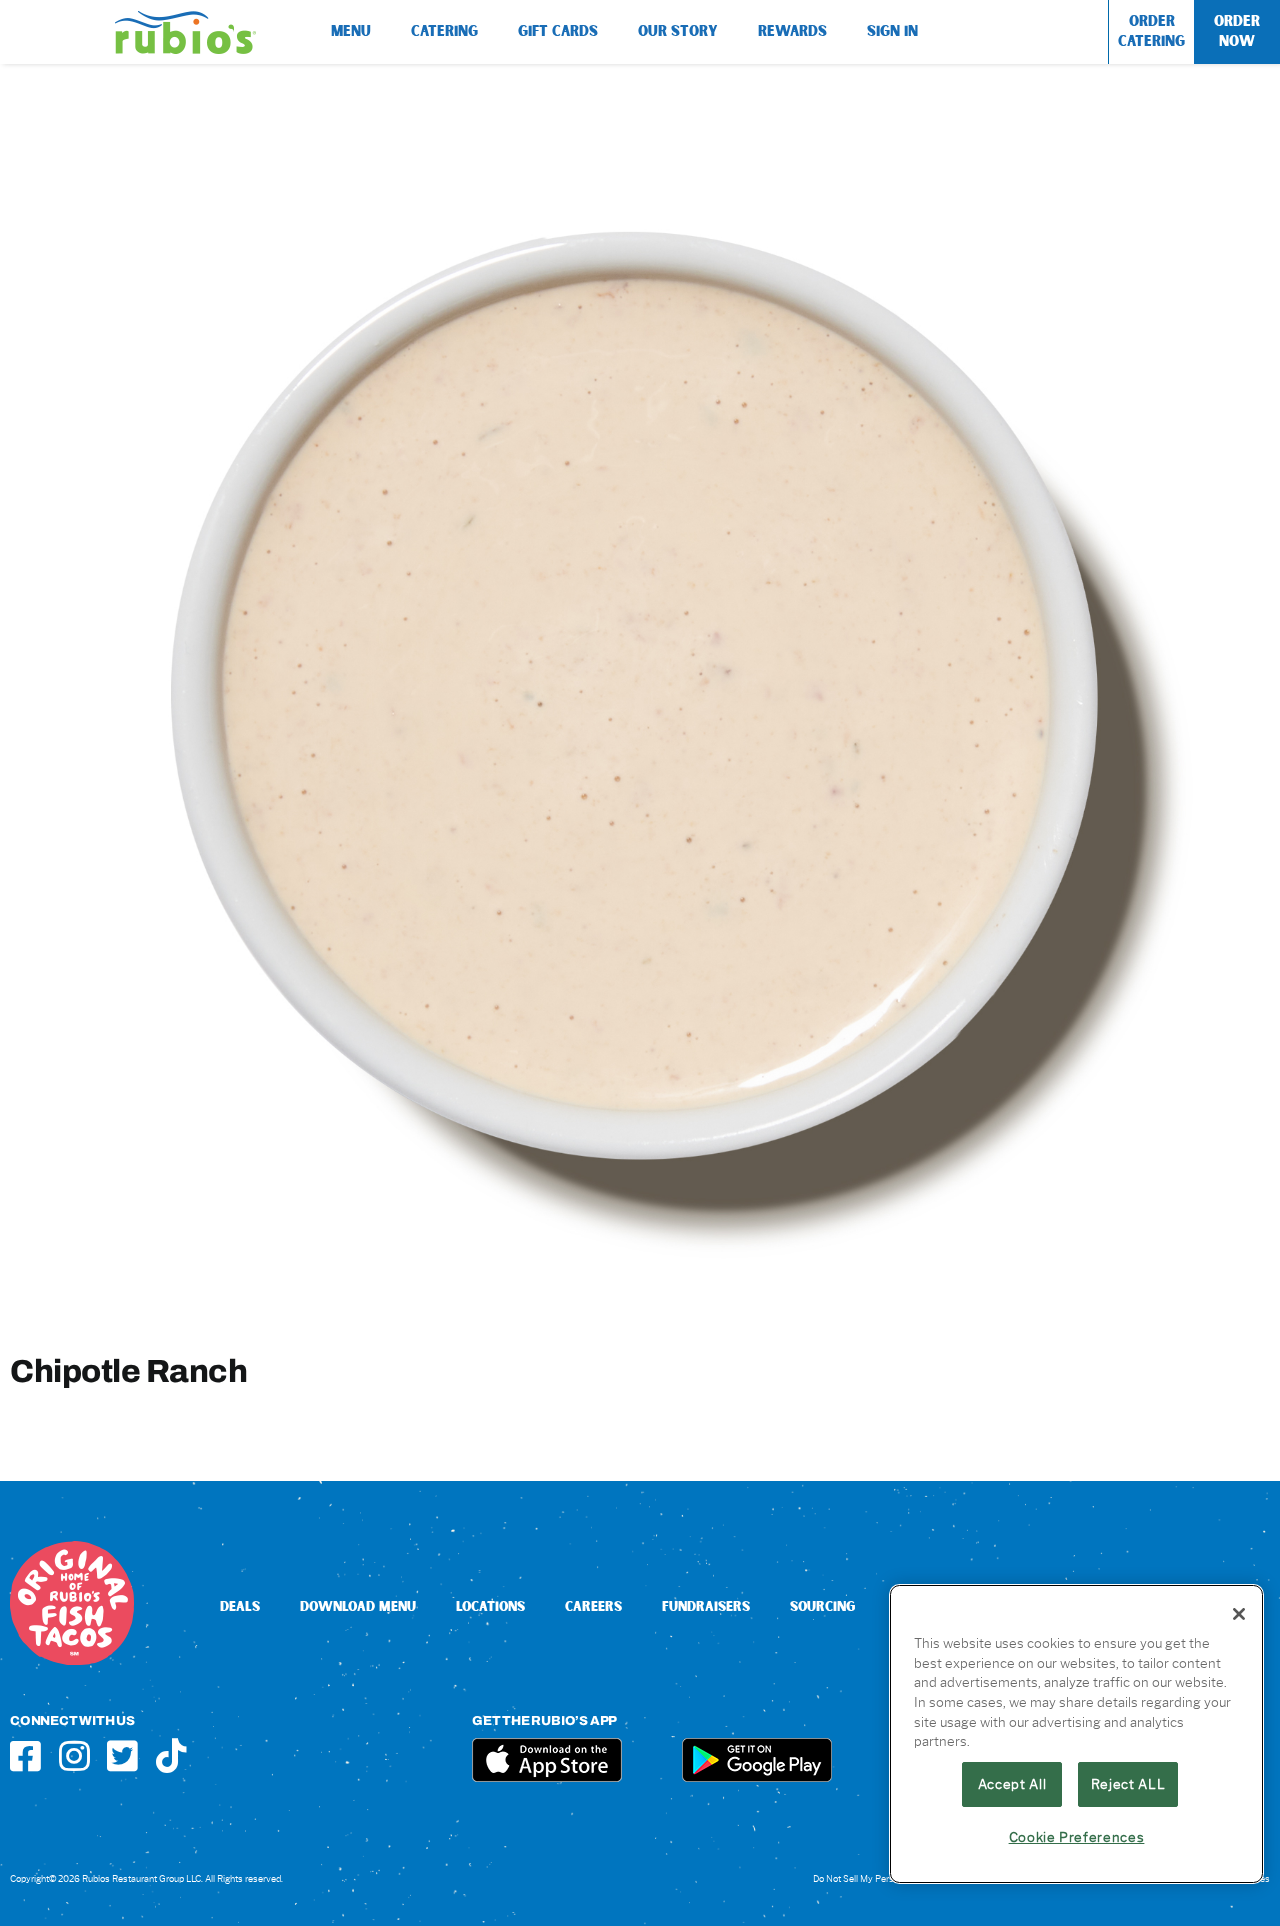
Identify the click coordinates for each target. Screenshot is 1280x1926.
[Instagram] (74, 1755)
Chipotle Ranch (128, 1370)
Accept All (1012, 1784)
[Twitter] (122, 1755)
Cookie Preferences (1077, 1837)
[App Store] (547, 1745)
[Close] (1239, 1614)
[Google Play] (757, 1745)
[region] (1076, 1734)
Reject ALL (1128, 1784)
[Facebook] (25, 1755)
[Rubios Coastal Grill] (185, 18)
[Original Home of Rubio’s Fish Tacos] (72, 1548)
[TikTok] (171, 1755)
